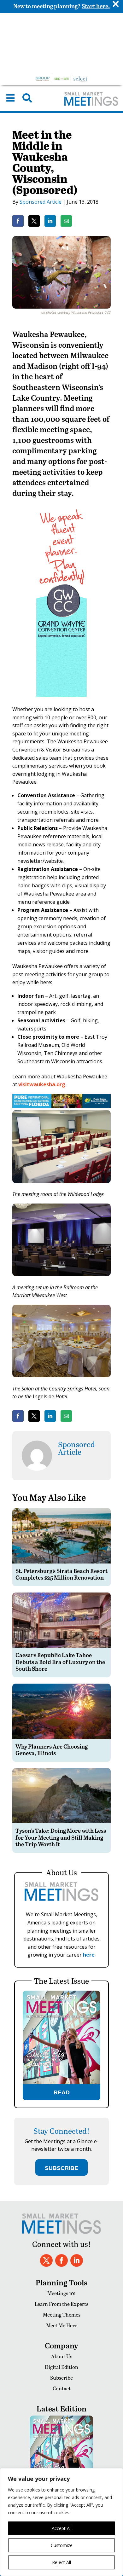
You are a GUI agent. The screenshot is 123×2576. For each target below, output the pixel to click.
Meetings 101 (61, 2293)
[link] (18, 221)
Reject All (61, 2562)
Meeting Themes (62, 2315)
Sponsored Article (41, 202)
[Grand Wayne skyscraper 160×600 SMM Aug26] (61, 701)
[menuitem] (10, 98)
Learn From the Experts (61, 2304)
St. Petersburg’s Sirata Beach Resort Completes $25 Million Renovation (61, 1574)
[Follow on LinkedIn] (77, 2260)
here (89, 1955)
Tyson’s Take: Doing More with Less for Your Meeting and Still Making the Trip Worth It (61, 1837)
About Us (62, 2356)
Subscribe (61, 2378)
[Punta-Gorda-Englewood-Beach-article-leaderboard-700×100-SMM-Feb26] (61, 1106)
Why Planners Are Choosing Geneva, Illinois (52, 1750)
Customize (62, 2545)
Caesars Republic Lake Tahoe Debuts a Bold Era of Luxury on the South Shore (60, 1662)
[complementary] (61, 2522)
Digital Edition (61, 2367)
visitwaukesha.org (42, 1084)
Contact (62, 2388)
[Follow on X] (46, 2260)
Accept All (62, 2528)
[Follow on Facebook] (61, 2260)
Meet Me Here (62, 2325)
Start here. (96, 6)
